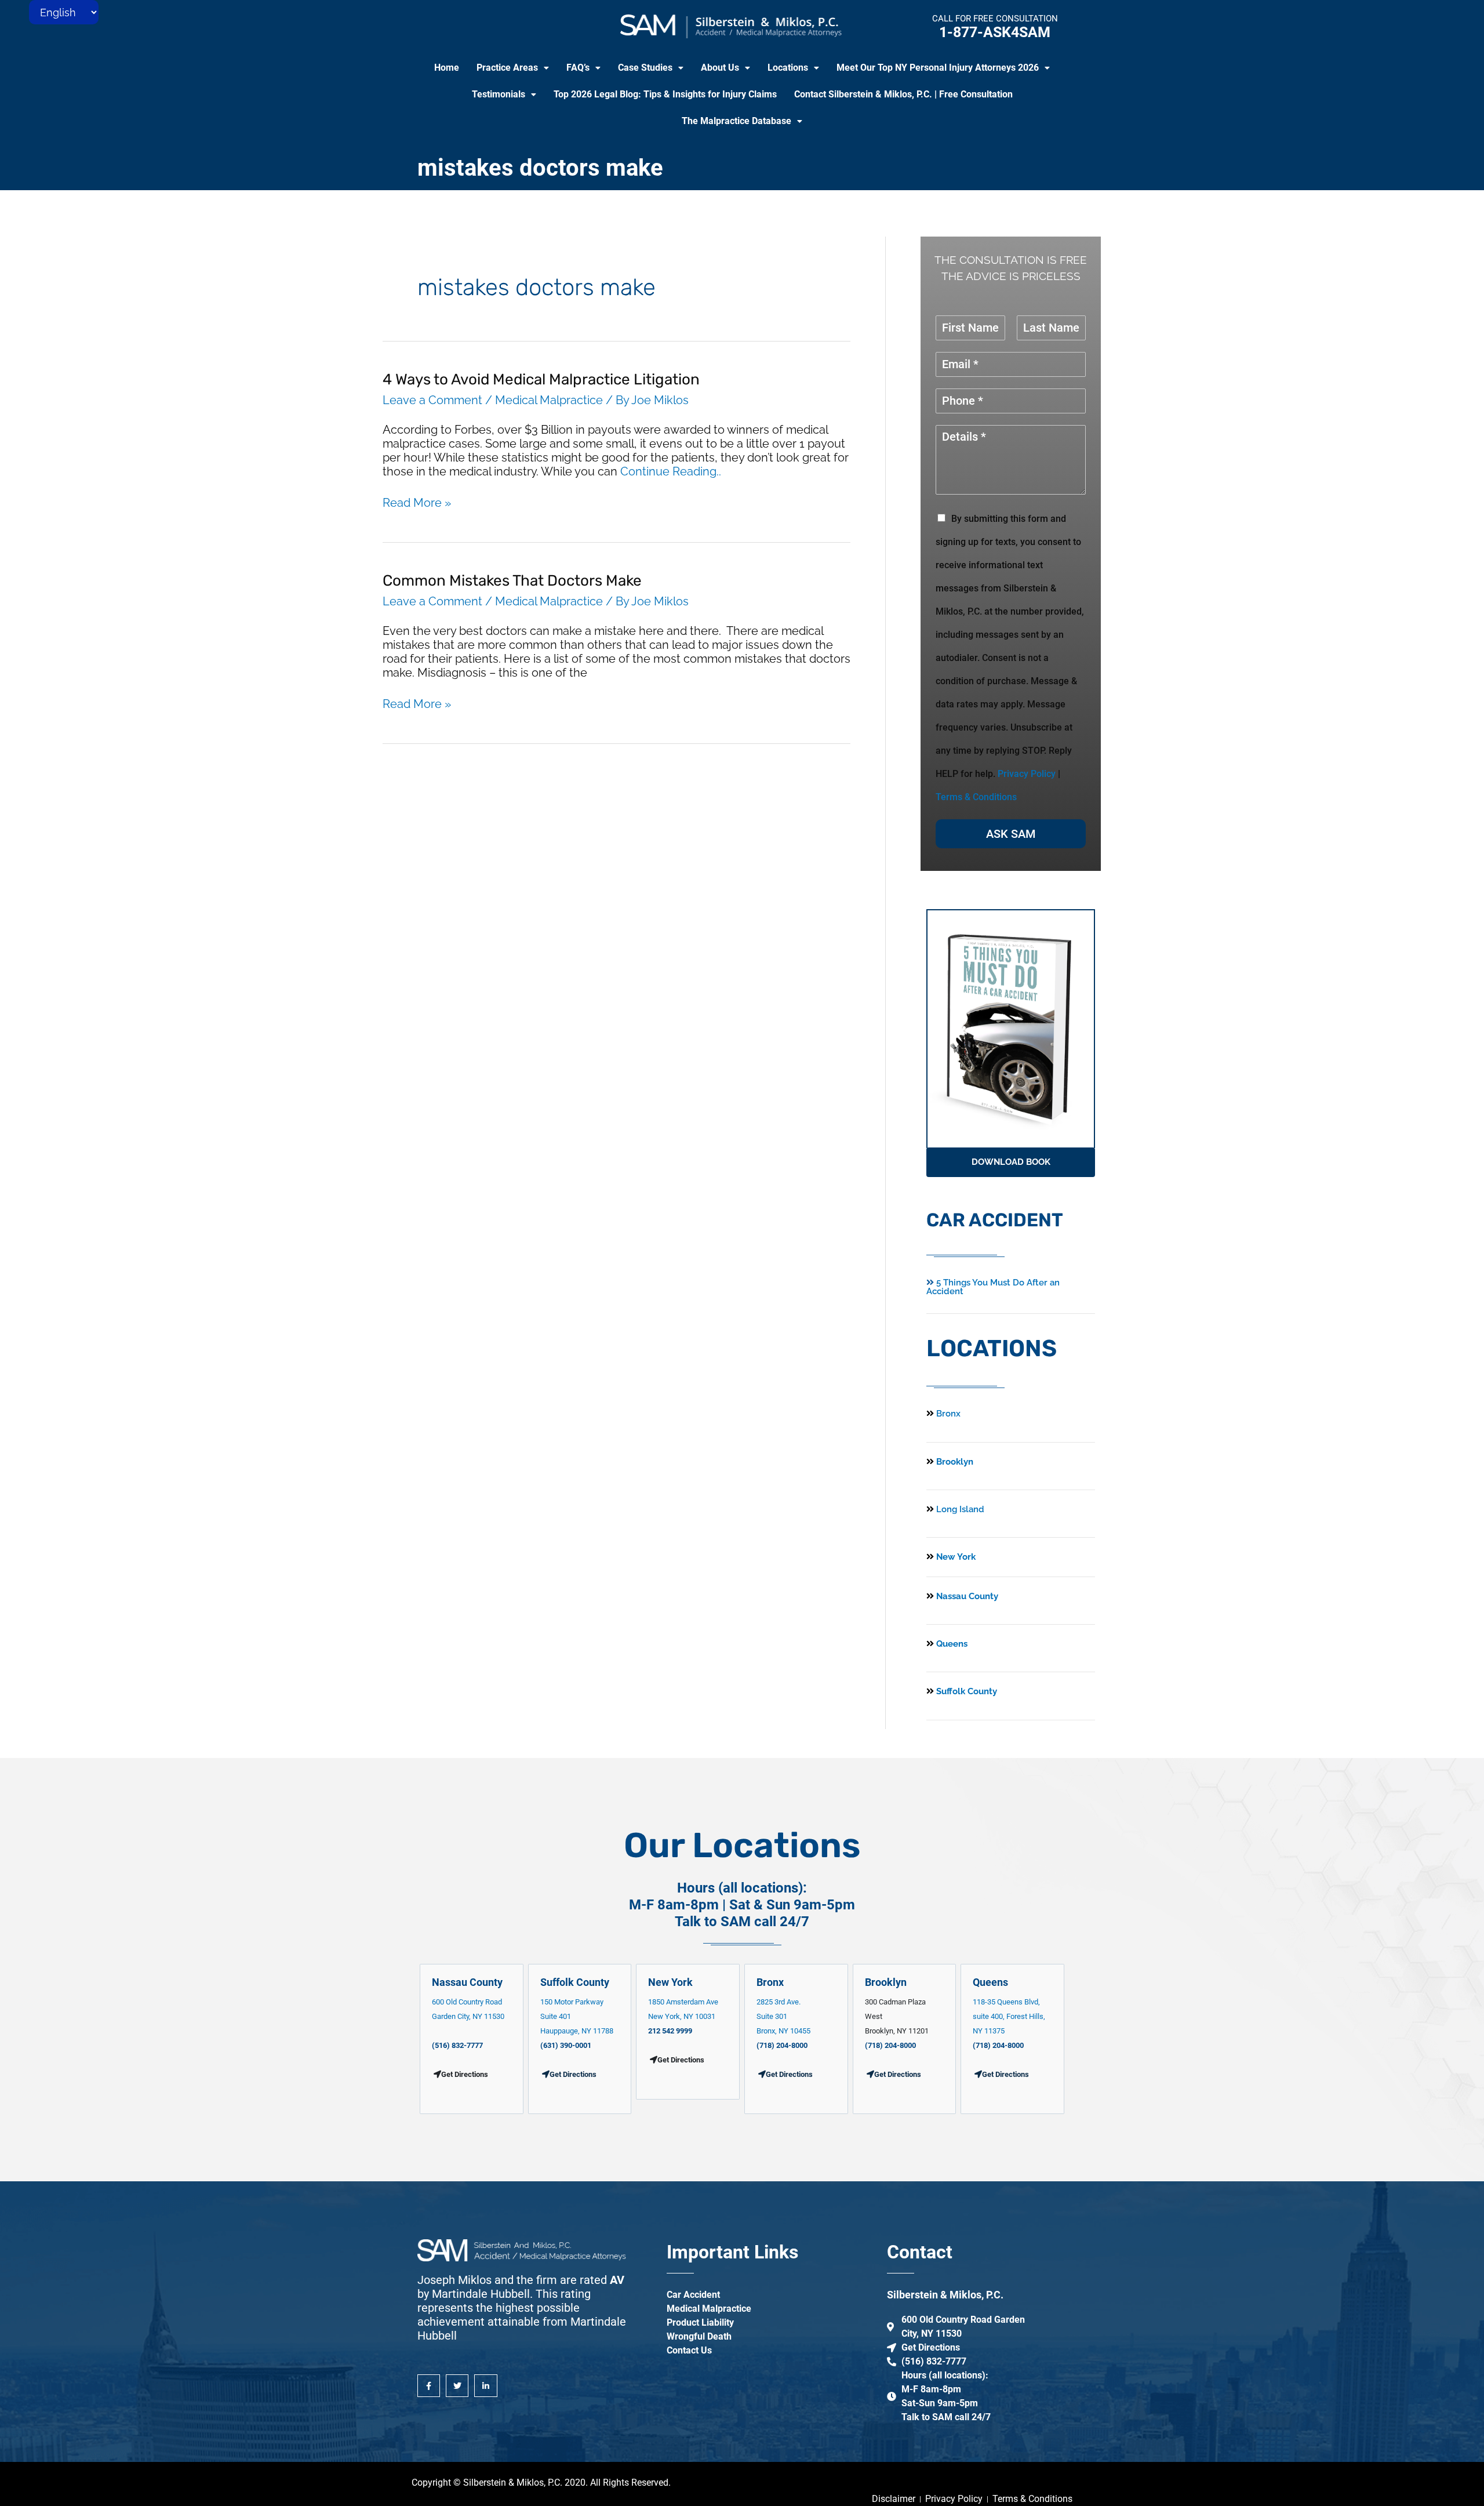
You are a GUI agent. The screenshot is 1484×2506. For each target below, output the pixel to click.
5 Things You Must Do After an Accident (993, 1287)
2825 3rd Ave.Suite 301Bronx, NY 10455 (783, 2016)
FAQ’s (578, 68)
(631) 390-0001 (566, 2045)
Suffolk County (965, 1691)
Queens (951, 1644)
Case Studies (645, 68)
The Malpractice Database (736, 121)
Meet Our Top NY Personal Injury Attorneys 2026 (938, 68)
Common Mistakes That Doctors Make (512, 581)
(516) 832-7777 (457, 2045)
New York (955, 1557)
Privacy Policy (1027, 774)
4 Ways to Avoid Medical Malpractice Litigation (541, 379)
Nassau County (966, 1596)
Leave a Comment (432, 400)
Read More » (417, 503)
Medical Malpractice (549, 400)
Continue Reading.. (671, 471)
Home (447, 68)
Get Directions (573, 2074)
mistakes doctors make (540, 168)
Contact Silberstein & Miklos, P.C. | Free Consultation (903, 94)
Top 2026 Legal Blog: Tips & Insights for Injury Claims (665, 94)
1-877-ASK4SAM (995, 32)
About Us (720, 68)
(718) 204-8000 (782, 2045)
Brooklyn (954, 1462)
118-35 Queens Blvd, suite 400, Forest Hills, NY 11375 (1009, 2016)
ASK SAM (1011, 834)
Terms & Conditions (976, 797)
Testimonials (499, 94)
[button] (513, 68)
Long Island (960, 1509)
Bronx (948, 1414)
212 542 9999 (670, 2031)
